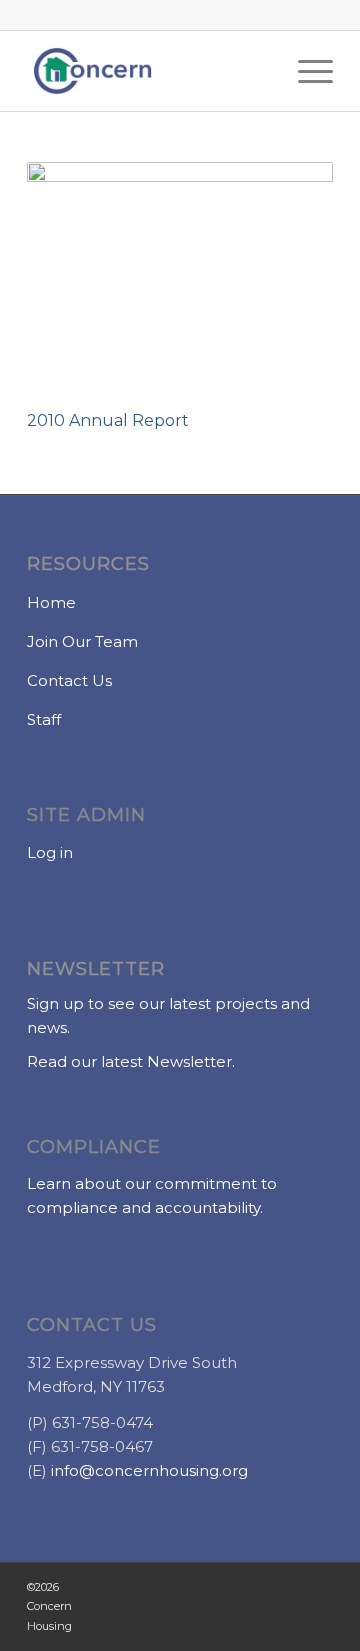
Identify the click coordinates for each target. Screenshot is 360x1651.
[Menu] (305, 71)
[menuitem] (305, 71)
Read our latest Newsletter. (131, 1061)
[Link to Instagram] (246, 1607)
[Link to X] (126, 1607)
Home (51, 602)
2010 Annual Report (108, 420)
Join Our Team (82, 641)
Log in (50, 852)
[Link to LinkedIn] (306, 1607)
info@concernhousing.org (149, 1470)
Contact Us (69, 680)
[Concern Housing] (149, 71)
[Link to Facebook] (186, 1607)
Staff (44, 719)
